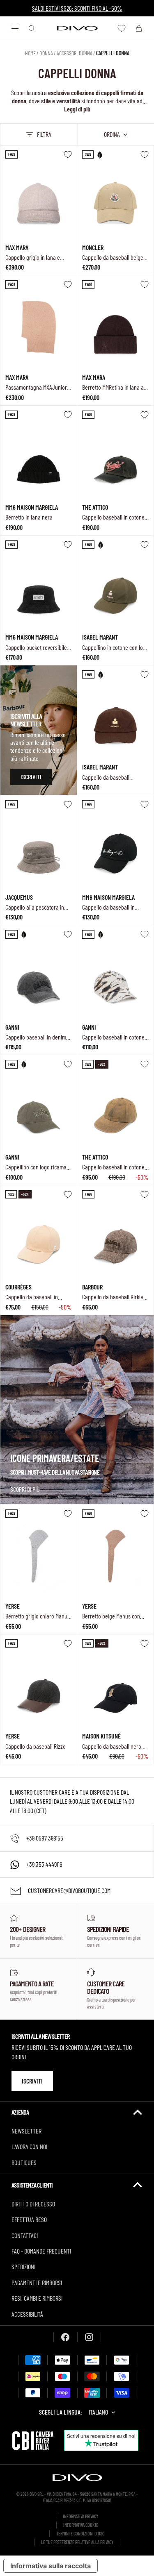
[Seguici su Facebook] (65, 2337)
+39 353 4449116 (44, 1864)
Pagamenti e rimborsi (37, 2282)
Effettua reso (29, 2219)
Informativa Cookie (81, 2525)
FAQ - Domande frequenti (41, 2251)
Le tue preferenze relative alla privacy (77, 2542)
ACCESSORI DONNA (75, 53)
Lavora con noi (29, 2146)
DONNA (46, 53)
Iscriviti (32, 2081)
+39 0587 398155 (45, 1838)
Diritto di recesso (33, 2204)
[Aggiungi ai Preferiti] (68, 154)
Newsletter (26, 2131)
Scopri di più (25, 1489)
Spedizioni (23, 2266)
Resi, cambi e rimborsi (37, 2298)
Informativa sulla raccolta (51, 2566)
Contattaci (25, 2235)
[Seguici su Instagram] (89, 2337)
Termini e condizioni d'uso (80, 2533)
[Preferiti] (122, 28)
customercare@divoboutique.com (69, 1890)
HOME (30, 53)
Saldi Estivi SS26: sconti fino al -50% (77, 8)
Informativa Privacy (80, 2516)
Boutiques (24, 2162)
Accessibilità (27, 2314)
